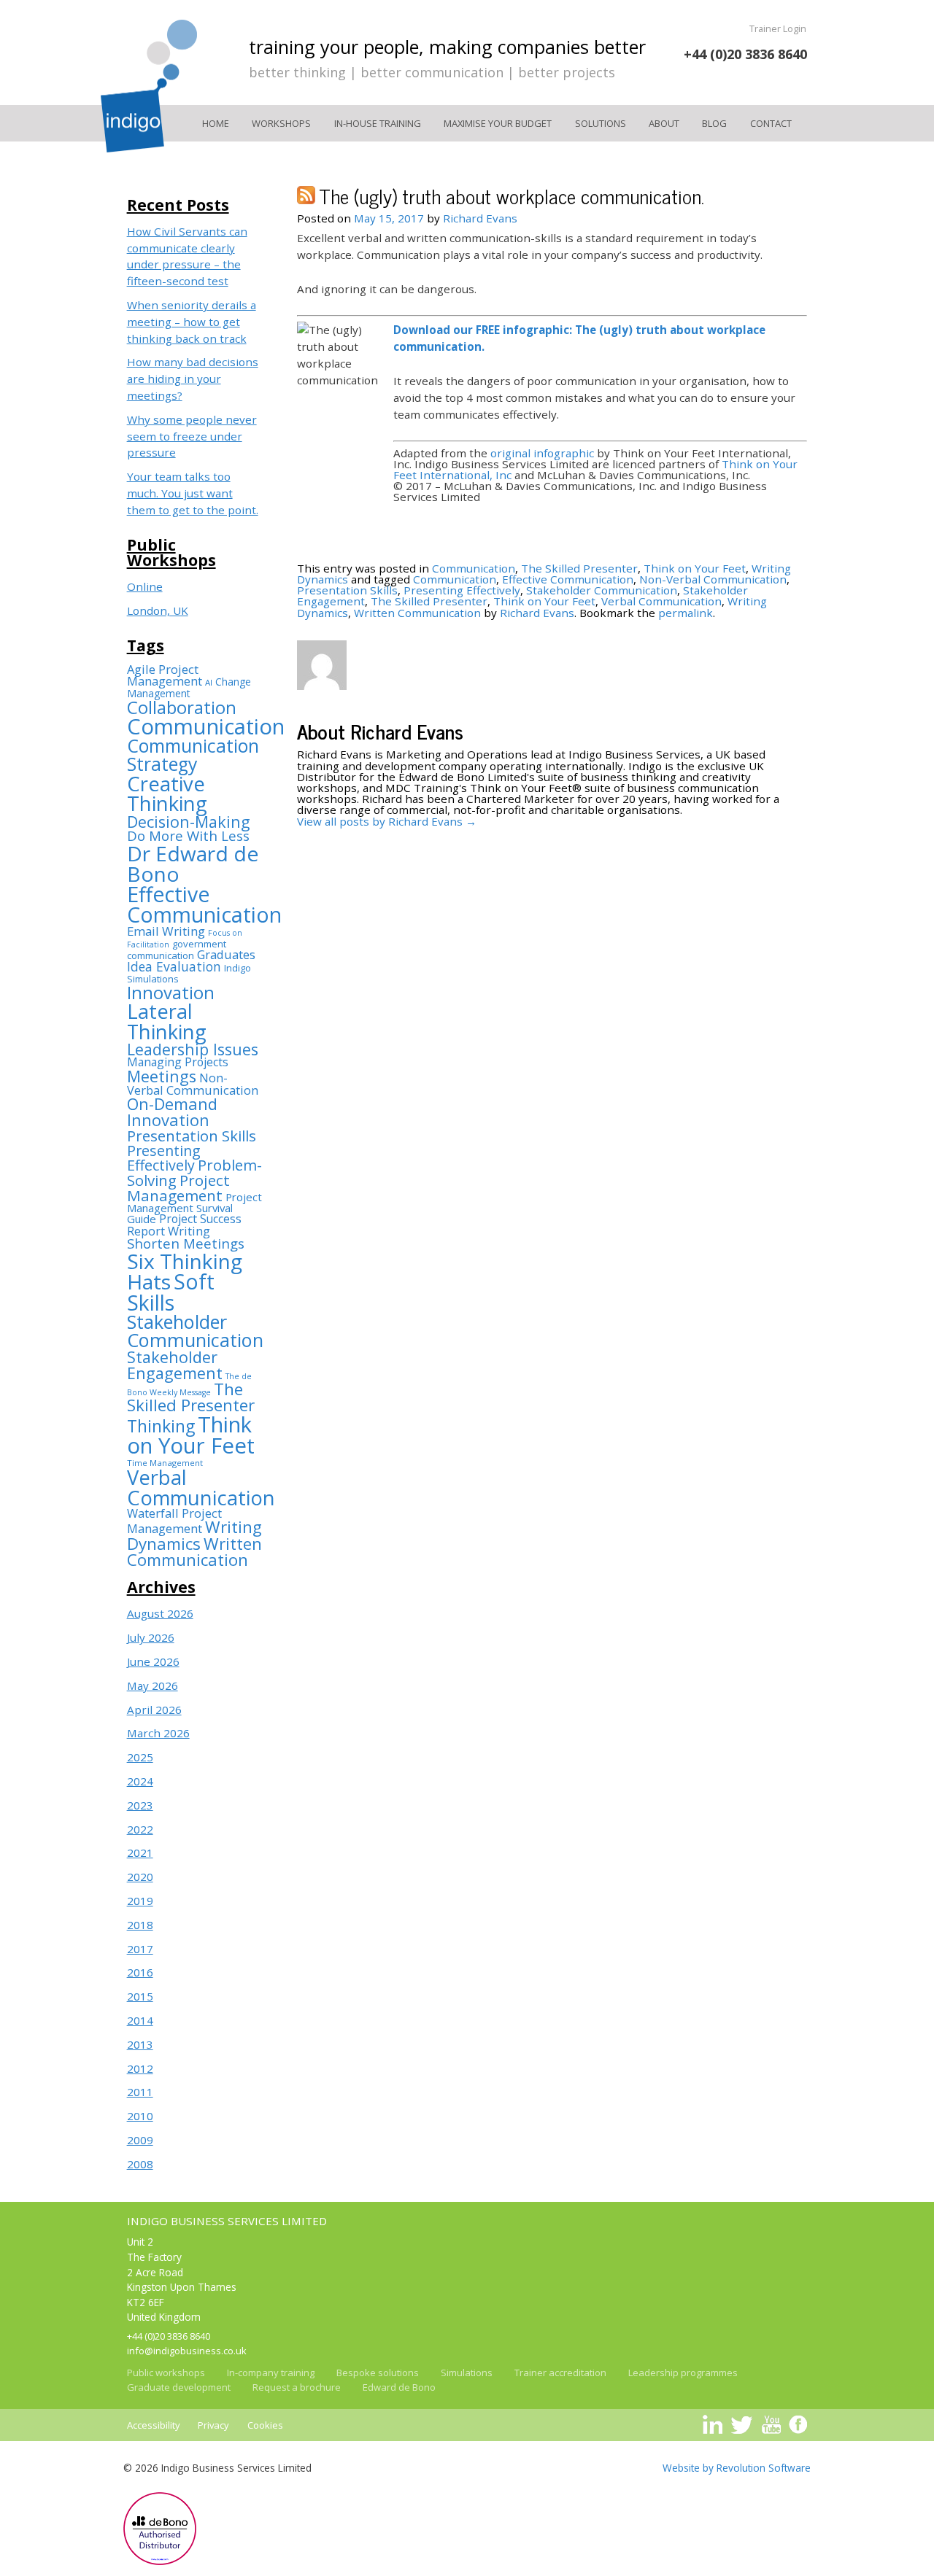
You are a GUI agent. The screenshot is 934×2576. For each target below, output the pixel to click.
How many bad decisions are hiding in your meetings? (193, 379)
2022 (140, 1829)
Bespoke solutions (378, 2373)
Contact (771, 123)
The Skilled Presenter (191, 1397)
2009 (140, 2140)
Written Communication (194, 1552)
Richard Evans (480, 218)
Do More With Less (188, 835)
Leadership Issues (193, 1049)
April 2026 (154, 1710)
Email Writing (166, 931)
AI (209, 682)
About (664, 123)
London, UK (158, 610)
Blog (714, 123)
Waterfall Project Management (174, 1521)
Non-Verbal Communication (193, 1084)
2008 (140, 2164)
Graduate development (179, 2387)
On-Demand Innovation (172, 1112)
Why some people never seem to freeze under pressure (192, 436)
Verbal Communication (201, 1487)
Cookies (265, 2425)
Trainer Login (778, 28)
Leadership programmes (683, 2373)
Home (216, 123)
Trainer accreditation (560, 2373)
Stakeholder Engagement (175, 1365)
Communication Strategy (193, 755)
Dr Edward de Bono (193, 864)
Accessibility (154, 2425)
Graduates (226, 954)
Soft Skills (171, 1292)
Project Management (178, 1188)
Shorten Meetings (186, 1243)
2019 (140, 1901)
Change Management (189, 687)
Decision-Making (189, 822)
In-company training (271, 2373)
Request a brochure (297, 2387)
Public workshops (166, 2373)
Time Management (165, 1463)
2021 (140, 1853)
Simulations (467, 2373)
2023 (140, 1805)
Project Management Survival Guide (194, 1208)
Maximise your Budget (498, 123)
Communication (206, 726)
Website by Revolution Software (737, 2468)
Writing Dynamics (194, 1535)
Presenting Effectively (164, 1158)
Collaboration (182, 707)
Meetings (162, 1076)
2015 (140, 1996)
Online (145, 586)
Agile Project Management (165, 675)
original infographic (542, 453)
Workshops (281, 123)
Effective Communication (204, 904)
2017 (140, 1949)
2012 (140, 2068)
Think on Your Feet (191, 1435)
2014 (140, 2020)
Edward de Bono (399, 2387)
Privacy (213, 2425)
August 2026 (160, 1613)
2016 (140, 1972)
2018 (140, 1925)
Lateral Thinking (167, 1021)
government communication (177, 950)
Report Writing (169, 1231)
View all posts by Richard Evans (387, 821)
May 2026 (153, 1685)
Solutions (601, 123)
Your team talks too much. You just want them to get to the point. (193, 493)
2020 (140, 1877)
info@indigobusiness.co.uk (187, 2351)
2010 (140, 2116)
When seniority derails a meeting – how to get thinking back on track (192, 322)
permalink (686, 613)
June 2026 (153, 1661)
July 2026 (151, 1637)
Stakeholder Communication (195, 1331)
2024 (140, 1781)
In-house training (378, 123)
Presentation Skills (192, 1136)
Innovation (171, 993)
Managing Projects (178, 1062)
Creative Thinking (167, 794)
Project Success (200, 1219)
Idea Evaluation (174, 966)
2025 (140, 1757)
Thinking (161, 1426)
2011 (140, 2092)
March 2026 (158, 1733)
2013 (140, 2044)
